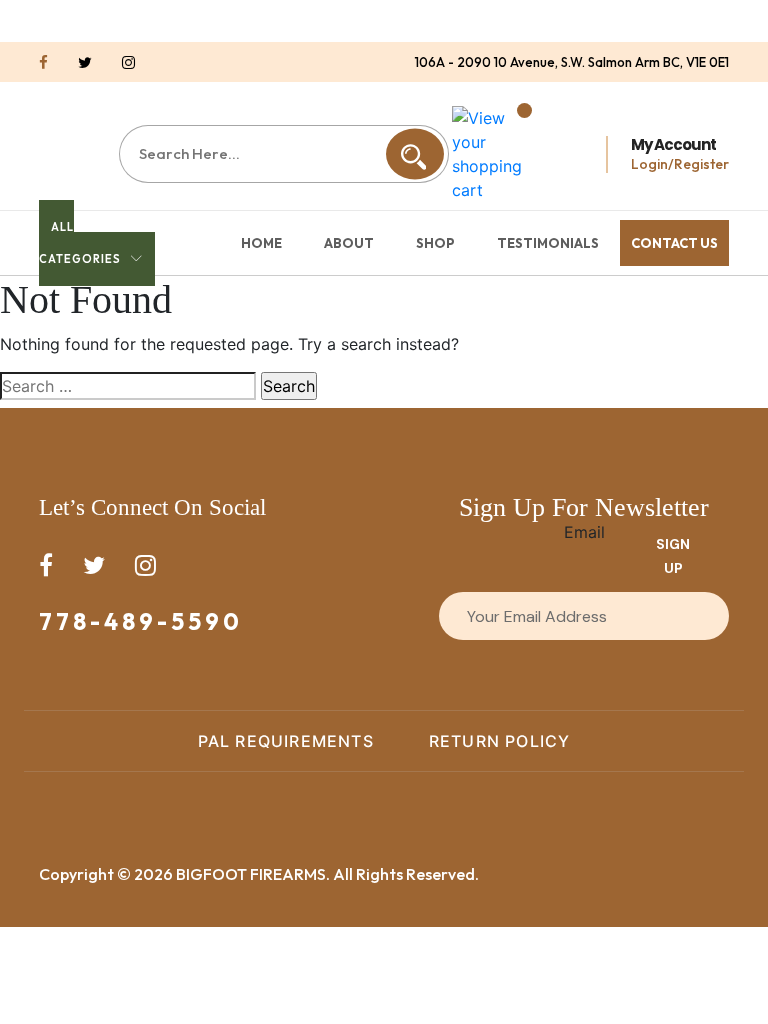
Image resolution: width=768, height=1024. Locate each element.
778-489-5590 (141, 621)
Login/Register (680, 164)
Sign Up (673, 556)
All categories (80, 243)
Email (584, 532)
